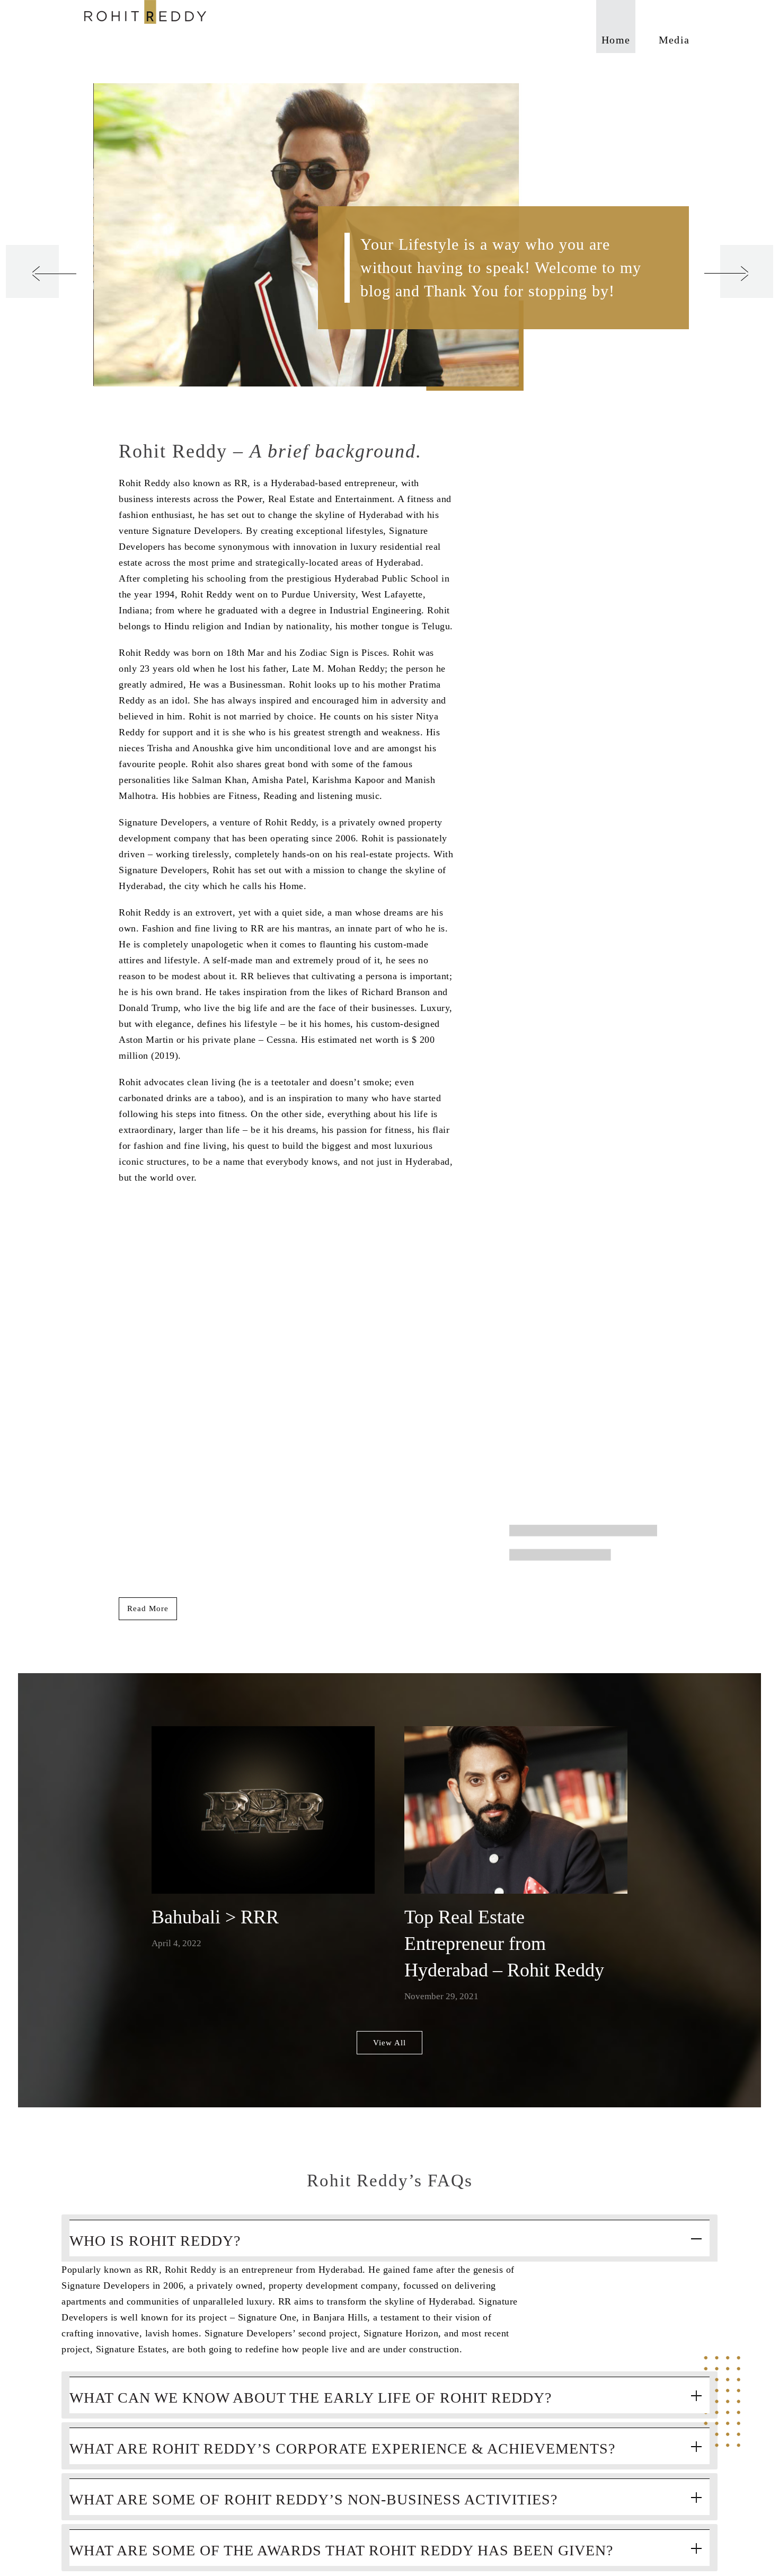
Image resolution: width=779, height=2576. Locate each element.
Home (616, 40)
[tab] (389, 2238)
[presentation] (32, 271)
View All (389, 2043)
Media (674, 40)
